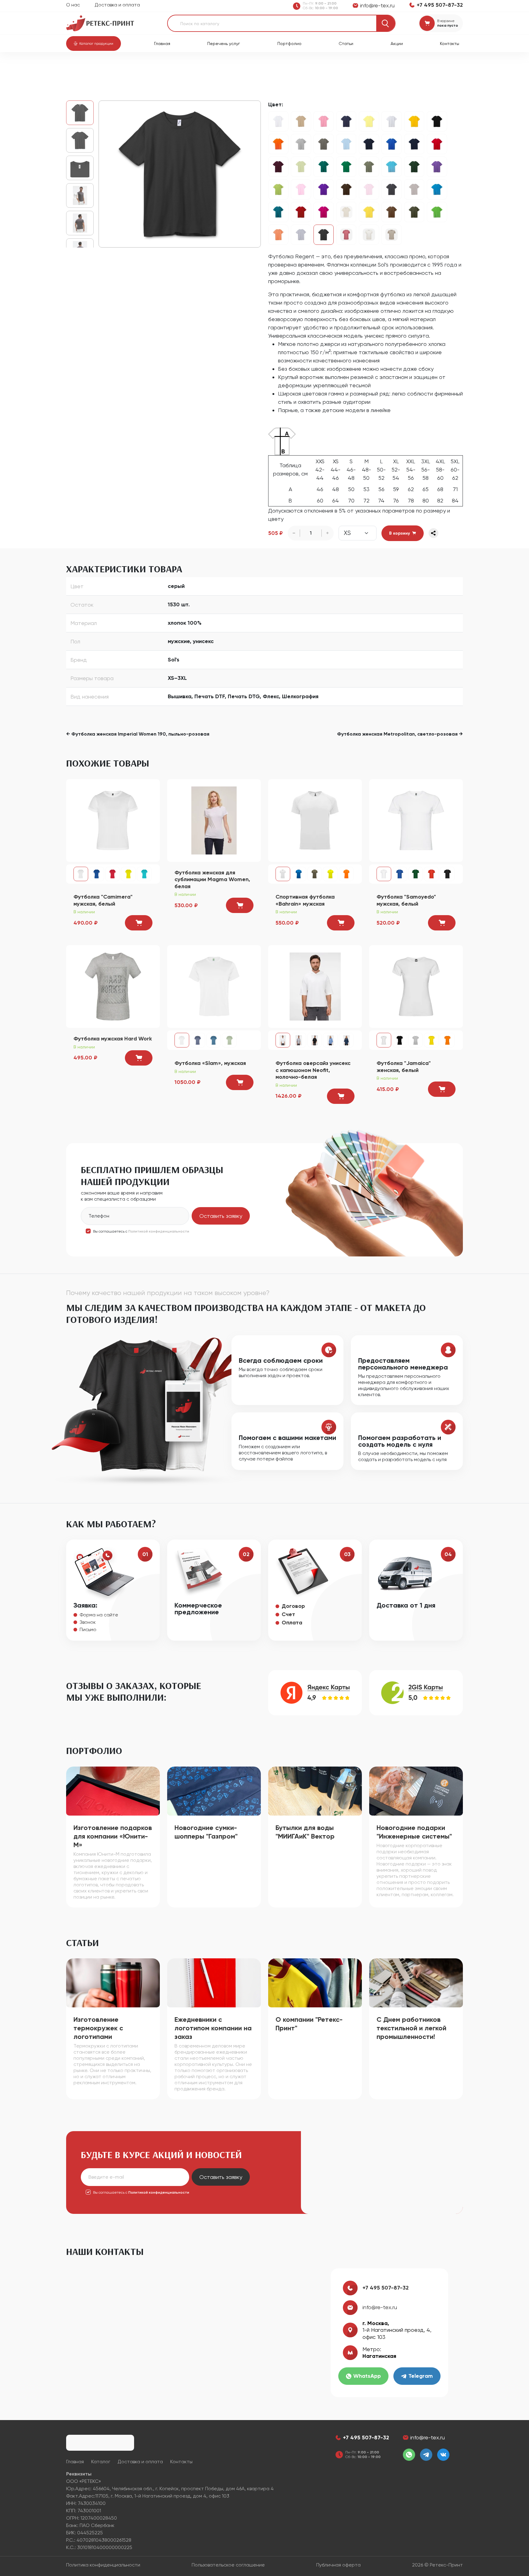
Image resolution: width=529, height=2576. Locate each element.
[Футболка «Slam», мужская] (214, 986)
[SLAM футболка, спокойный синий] (198, 1040)
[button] (94, 44)
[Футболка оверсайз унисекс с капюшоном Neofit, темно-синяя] (346, 1040)
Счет (288, 1614)
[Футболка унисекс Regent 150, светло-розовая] (369, 189)
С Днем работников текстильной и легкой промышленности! (411, 2028)
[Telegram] (426, 2455)
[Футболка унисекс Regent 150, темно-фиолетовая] (324, 189)
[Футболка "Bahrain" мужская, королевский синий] (299, 874)
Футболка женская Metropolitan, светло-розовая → (400, 734)
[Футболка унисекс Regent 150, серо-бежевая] (392, 235)
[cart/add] (139, 923)
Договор (293, 1606)
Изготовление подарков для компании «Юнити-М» (113, 1836)
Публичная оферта (338, 2565)
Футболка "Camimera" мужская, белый (103, 900)
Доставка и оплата (117, 5)
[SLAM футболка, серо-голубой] (214, 1040)
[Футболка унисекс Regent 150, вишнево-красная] (301, 212)
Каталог (98, 68)
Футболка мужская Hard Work (113, 1039)
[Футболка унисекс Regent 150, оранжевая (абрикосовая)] (278, 235)
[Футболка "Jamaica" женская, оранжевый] (447, 1040)
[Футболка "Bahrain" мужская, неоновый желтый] (330, 874)
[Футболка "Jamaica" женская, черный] (400, 1040)
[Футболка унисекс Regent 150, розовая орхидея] (324, 121)
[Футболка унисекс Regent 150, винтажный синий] (278, 212)
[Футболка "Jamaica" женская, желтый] (431, 1040)
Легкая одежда (154, 68)
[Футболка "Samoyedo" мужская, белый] (416, 820)
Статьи (346, 44)
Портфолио (289, 44)
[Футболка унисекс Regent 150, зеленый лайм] (437, 212)
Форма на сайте (99, 1615)
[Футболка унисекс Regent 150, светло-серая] (414, 189)
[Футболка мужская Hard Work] (113, 986)
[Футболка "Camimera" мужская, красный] (113, 874)
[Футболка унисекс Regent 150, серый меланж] (301, 144)
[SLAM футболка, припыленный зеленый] (229, 1040)
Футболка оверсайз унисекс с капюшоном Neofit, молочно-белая (313, 1070)
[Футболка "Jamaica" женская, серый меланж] (416, 1040)
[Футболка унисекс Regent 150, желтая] (414, 121)
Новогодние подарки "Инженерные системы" (414, 1832)
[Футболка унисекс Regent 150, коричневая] (392, 212)
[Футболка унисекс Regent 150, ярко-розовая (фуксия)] (324, 212)
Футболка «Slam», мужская (210, 1063)
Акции (397, 44)
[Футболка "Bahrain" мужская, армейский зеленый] (315, 874)
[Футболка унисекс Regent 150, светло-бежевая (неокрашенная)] (346, 212)
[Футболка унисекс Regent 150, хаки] (369, 167)
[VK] (443, 2455)
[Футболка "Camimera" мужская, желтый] (128, 874)
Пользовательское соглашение (228, 2565)
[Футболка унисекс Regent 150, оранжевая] (278, 144)
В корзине (446, 21)
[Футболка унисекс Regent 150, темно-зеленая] (414, 167)
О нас (73, 5)
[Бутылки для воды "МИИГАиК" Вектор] (315, 1791)
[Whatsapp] (409, 2455)
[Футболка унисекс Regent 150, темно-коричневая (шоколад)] (346, 189)
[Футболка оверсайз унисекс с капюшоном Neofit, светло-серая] (299, 1040)
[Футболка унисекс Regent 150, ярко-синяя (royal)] (392, 144)
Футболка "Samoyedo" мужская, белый (406, 900)
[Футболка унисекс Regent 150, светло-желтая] (369, 121)
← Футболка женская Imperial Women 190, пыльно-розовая (138, 734)
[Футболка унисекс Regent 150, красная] (437, 144)
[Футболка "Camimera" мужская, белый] (113, 820)
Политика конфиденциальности (103, 2565)
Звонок (88, 1622)
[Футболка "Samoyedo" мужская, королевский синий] (400, 874)
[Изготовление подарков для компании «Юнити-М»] (113, 1791)
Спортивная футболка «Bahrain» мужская (305, 900)
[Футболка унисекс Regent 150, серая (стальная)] (324, 144)
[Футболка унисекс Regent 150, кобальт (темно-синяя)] (414, 144)
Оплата (292, 1623)
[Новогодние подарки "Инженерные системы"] (416, 1791)
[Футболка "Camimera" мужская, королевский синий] (97, 874)
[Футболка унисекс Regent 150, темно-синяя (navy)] (369, 144)
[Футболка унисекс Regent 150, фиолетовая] (437, 167)
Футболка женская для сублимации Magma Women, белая (212, 879)
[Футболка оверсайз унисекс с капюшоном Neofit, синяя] (330, 1040)
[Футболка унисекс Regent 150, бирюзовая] (392, 167)
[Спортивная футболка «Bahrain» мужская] (315, 820)
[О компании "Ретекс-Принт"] (315, 1982)
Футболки (187, 68)
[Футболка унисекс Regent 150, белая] (278, 121)
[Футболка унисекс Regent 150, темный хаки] (414, 212)
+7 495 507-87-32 (386, 2288)
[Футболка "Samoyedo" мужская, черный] (447, 874)
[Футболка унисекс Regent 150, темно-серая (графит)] (392, 189)
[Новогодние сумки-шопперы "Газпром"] (214, 1791)
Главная (162, 44)
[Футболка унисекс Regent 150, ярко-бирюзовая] (437, 189)
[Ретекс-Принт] (100, 23)
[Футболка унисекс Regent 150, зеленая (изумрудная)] (324, 167)
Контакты (450, 44)
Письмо (88, 1629)
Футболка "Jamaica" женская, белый (404, 1067)
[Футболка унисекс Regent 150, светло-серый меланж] (392, 121)
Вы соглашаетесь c (141, 1231)
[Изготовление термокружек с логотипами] (113, 1982)
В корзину (400, 533)
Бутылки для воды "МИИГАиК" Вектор (305, 1832)
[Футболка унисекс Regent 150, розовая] (301, 189)
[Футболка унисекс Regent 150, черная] (437, 121)
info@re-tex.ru (380, 2307)
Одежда (122, 68)
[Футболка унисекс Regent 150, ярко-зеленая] (346, 167)
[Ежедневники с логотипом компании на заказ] (214, 1982)
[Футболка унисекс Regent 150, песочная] (301, 121)
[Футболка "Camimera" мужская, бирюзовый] (144, 874)
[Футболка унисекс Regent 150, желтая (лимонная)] (369, 212)
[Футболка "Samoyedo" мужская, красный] (431, 874)
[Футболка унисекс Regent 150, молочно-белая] (369, 235)
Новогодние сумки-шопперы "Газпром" (206, 1832)
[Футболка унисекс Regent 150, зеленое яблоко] (278, 189)
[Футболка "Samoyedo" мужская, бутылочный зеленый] (416, 874)
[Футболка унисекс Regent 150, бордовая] (278, 167)
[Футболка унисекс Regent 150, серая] (301, 235)
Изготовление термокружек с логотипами (98, 2028)
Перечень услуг (224, 44)
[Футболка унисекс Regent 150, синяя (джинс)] (346, 121)
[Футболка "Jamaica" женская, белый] (416, 986)
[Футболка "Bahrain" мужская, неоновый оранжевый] (346, 874)
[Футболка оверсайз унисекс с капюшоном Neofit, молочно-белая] (315, 986)
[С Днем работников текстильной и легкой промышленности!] (416, 1982)
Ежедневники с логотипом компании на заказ (213, 2028)
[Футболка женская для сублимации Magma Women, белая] (214, 820)
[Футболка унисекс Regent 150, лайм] (301, 167)
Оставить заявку (221, 1216)
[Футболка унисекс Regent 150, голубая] (346, 144)
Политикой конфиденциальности (159, 1231)
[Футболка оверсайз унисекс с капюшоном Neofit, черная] (315, 1040)
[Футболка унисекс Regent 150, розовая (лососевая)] (346, 235)
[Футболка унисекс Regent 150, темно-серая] (180, 174)
